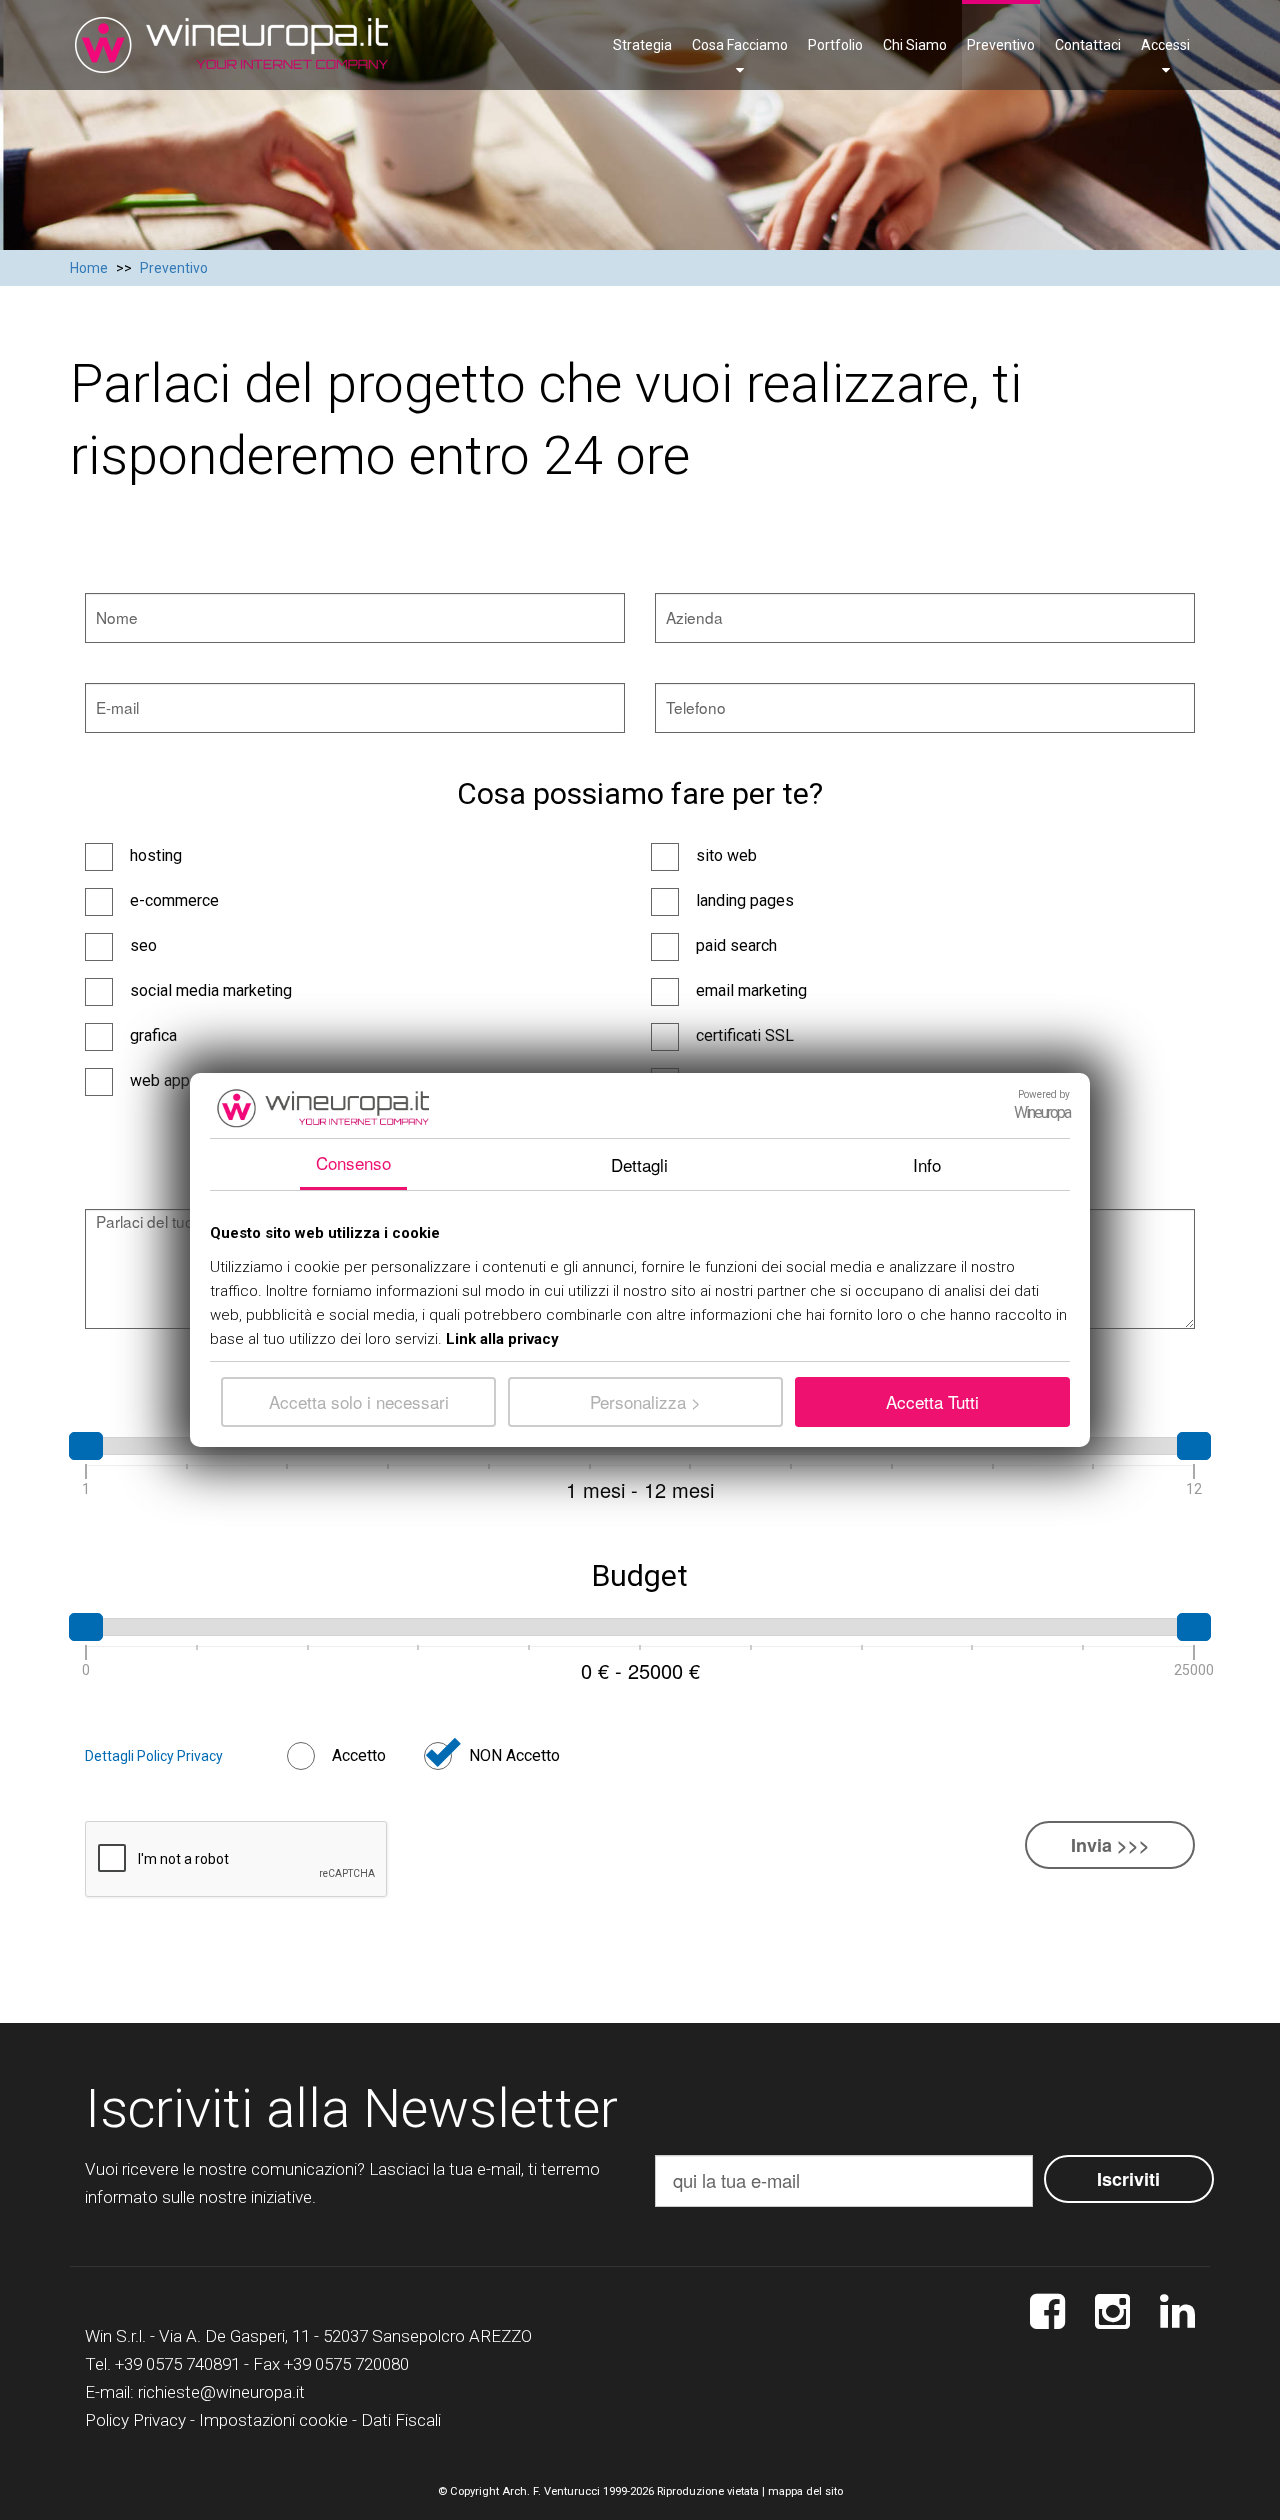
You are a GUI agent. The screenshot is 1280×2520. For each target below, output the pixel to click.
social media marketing (211, 990)
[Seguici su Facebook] (1047, 2312)
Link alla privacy (502, 1339)
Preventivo (1001, 45)
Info (927, 1164)
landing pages (745, 900)
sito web (726, 855)
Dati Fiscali (401, 2420)
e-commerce (174, 900)
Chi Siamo (915, 45)
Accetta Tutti (932, 1401)
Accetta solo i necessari (359, 1401)
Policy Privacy (135, 2420)
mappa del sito (805, 2491)
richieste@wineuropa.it (221, 2392)
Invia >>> (1110, 1845)
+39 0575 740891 (177, 2364)
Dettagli (639, 1164)
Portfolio (835, 45)
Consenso (353, 1162)
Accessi (1165, 45)
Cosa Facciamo (740, 45)
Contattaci (1088, 45)
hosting (156, 855)
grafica (153, 1035)
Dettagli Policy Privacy (154, 1756)
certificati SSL (745, 1035)
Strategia (642, 45)
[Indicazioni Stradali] (1177, 2312)
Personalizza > (645, 1401)
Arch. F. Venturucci (551, 2491)
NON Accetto (514, 1755)
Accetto (359, 1755)
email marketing (751, 990)
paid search (736, 945)
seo (143, 945)
